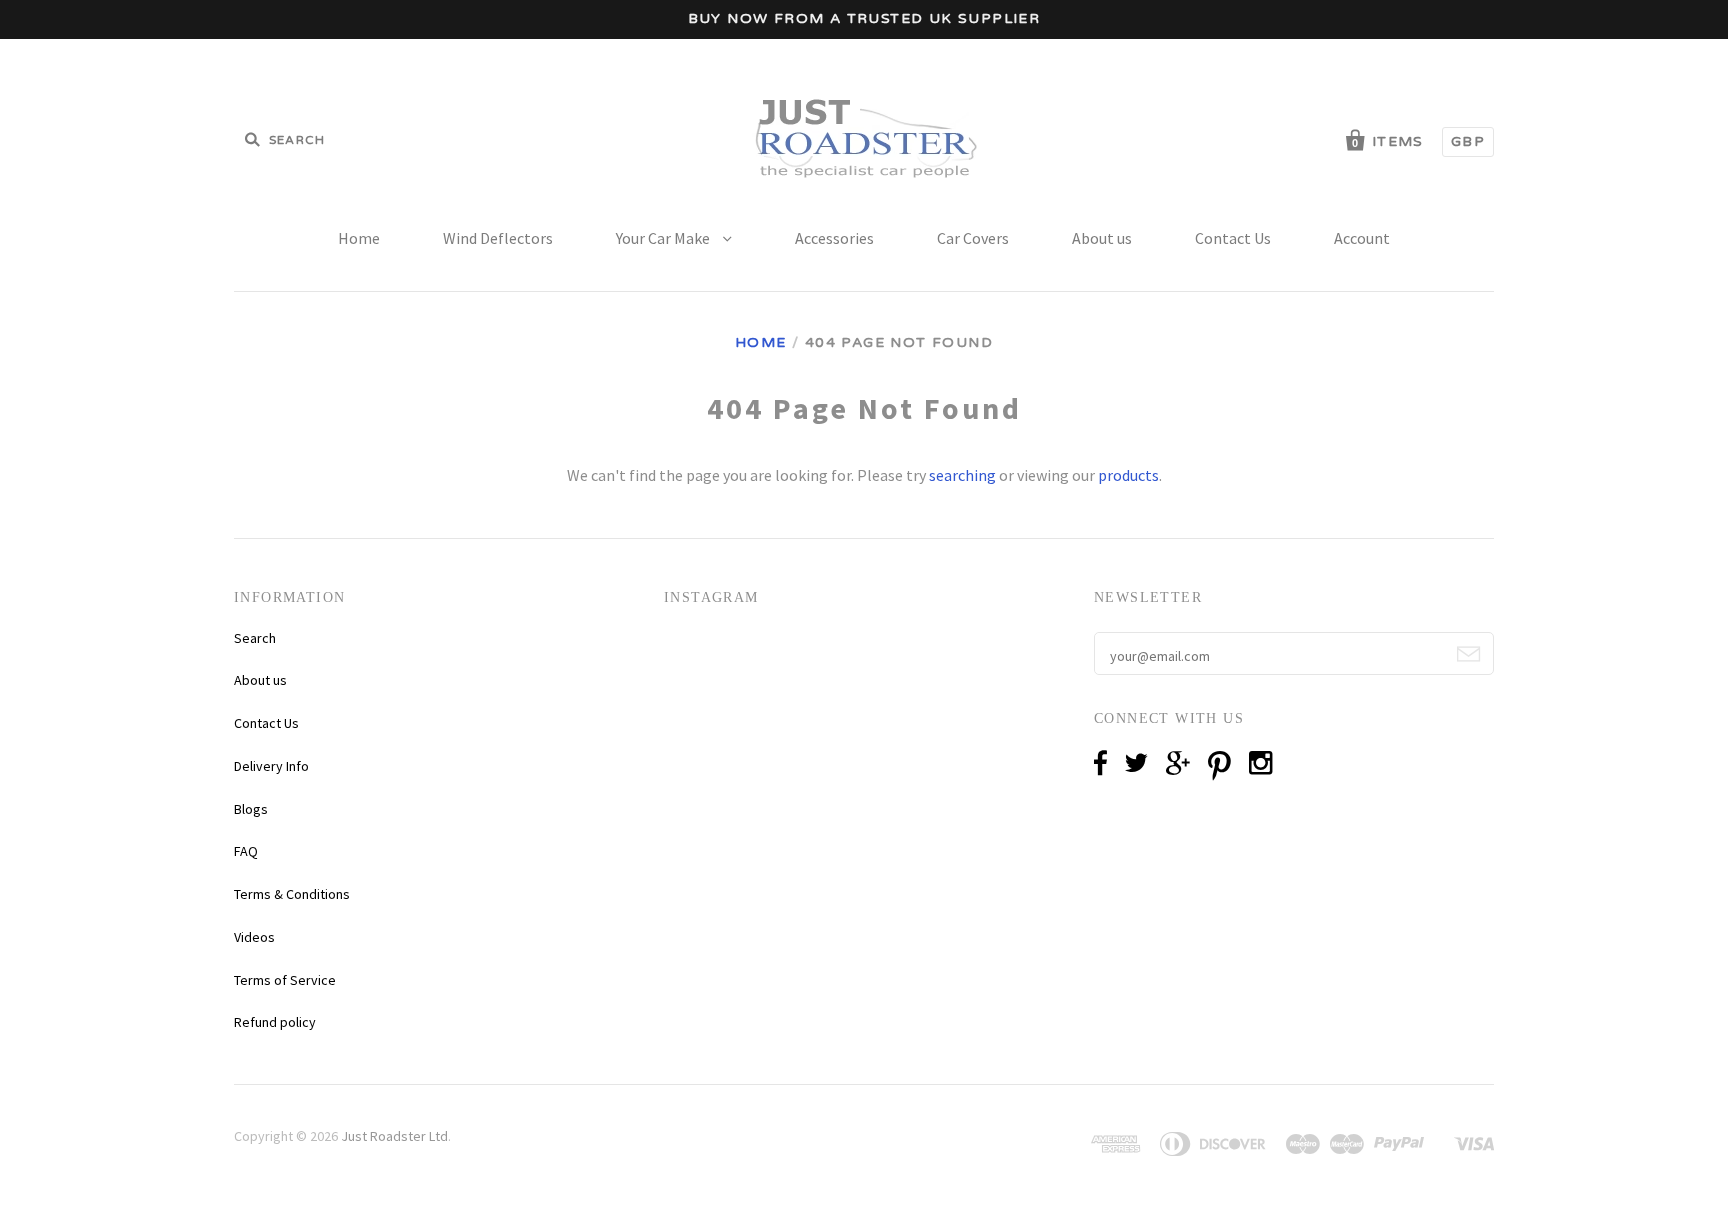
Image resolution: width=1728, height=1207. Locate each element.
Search (255, 638)
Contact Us (1233, 238)
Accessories (834, 238)
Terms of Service (285, 980)
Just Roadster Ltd (394, 1136)
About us (1102, 238)
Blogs (251, 809)
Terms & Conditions (292, 894)
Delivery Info (271, 766)
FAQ (246, 851)
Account (1362, 238)
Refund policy (275, 1022)
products (1128, 475)
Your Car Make (664, 238)
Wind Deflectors (498, 238)
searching (962, 475)
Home (359, 238)
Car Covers (973, 238)
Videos (254, 937)
